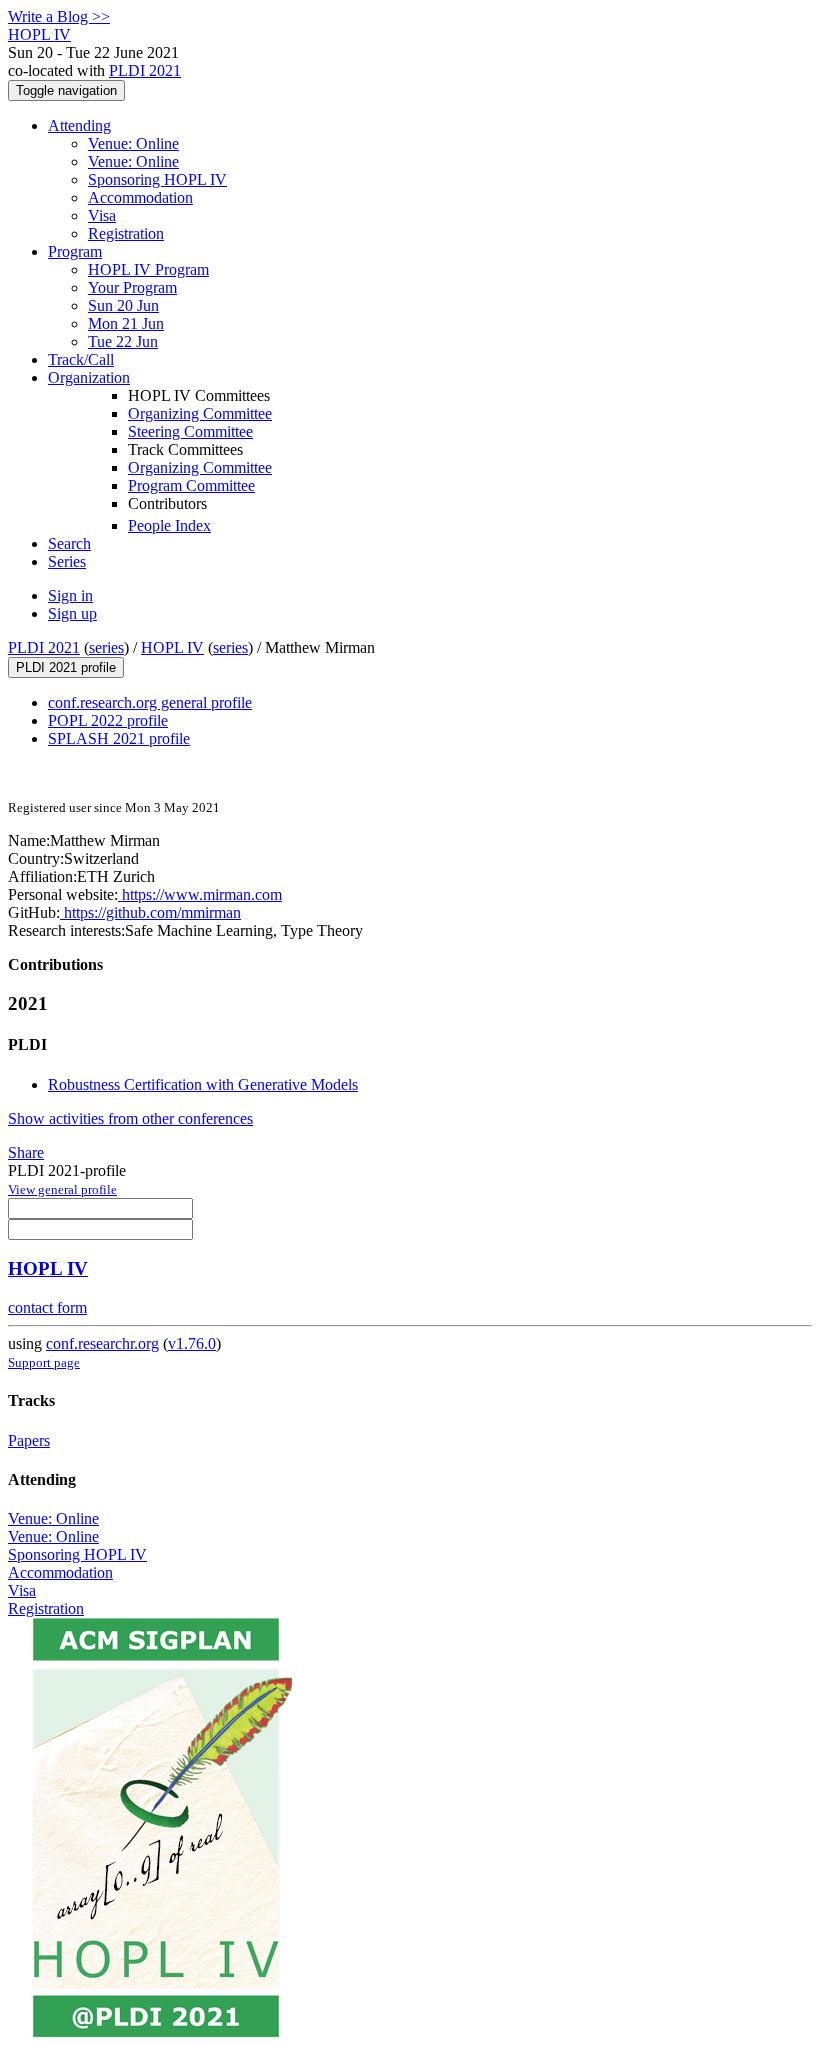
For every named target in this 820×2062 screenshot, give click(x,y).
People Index (169, 525)
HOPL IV (172, 647)
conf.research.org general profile (150, 702)
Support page (44, 1362)
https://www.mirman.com (200, 894)
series (106, 647)
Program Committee (191, 485)
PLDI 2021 (145, 70)
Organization (89, 377)
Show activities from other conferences (130, 1118)
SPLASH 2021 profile (119, 738)
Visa (102, 215)
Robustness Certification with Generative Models (203, 1084)
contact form (47, 1307)
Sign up (72, 613)
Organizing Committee (200, 413)
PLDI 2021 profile (66, 667)
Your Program (132, 287)
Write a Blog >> (59, 16)
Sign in (70, 595)
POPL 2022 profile (108, 720)
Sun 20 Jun (123, 305)
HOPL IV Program (148, 269)
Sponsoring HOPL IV (157, 179)
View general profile (62, 1189)
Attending (79, 125)
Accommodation (140, 197)
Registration (126, 233)
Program (75, 251)
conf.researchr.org (102, 1343)
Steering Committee (190, 431)
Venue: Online (133, 143)
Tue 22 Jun (123, 341)
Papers (29, 1440)
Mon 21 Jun (126, 323)
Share (26, 1152)
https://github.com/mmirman (150, 912)
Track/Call (81, 359)
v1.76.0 (192, 1343)
